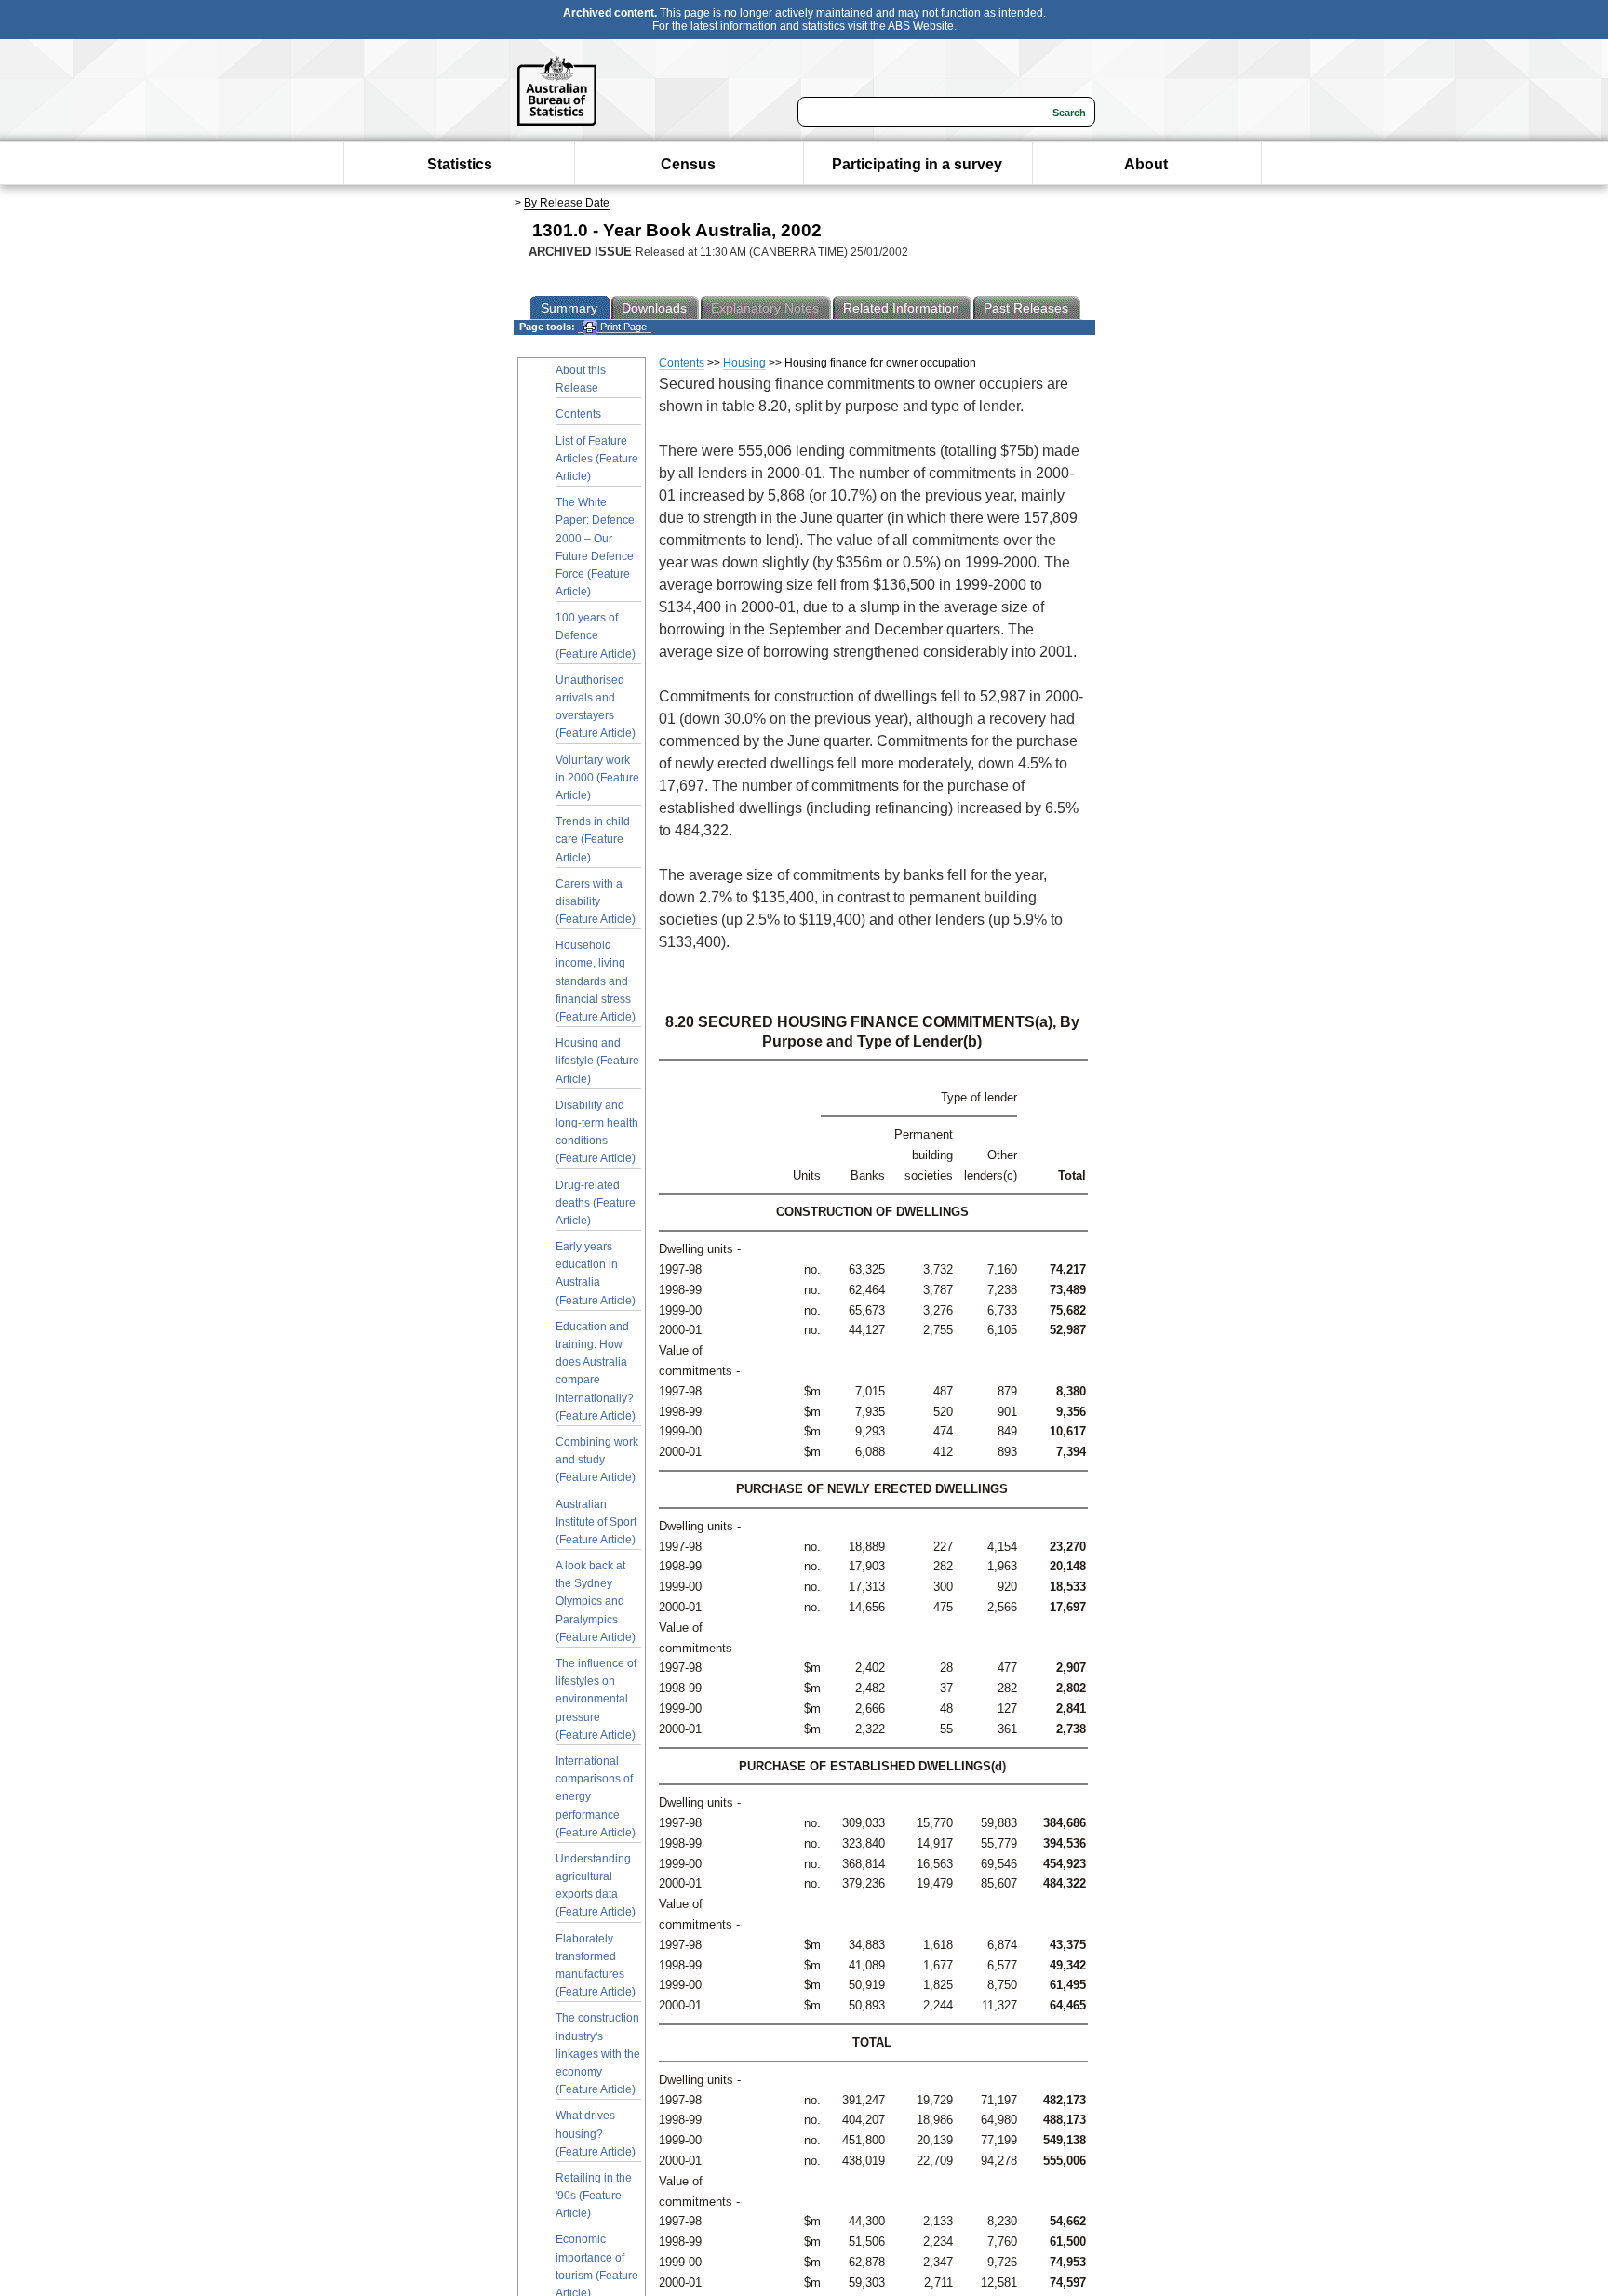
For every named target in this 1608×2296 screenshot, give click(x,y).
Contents (578, 414)
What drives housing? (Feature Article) (596, 2133)
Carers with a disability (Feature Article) (596, 901)
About (1146, 164)
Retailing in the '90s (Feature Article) (594, 2196)
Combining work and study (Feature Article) (597, 1460)
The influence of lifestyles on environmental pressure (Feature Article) (596, 1699)
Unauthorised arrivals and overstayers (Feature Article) (596, 707)
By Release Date (567, 203)
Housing (744, 363)
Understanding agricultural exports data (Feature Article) (596, 1886)
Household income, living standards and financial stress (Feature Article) (596, 981)
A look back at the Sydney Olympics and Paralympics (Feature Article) (596, 1602)
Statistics (460, 164)
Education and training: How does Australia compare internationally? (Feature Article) (596, 1371)
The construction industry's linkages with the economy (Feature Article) (598, 2054)
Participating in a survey (917, 164)
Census (688, 164)
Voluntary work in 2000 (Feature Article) (597, 778)
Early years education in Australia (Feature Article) (596, 1274)
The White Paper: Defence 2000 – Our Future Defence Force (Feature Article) (595, 547)
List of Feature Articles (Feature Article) (597, 459)
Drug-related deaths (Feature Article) (596, 1203)
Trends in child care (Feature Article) (593, 839)
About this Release (581, 379)
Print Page (622, 327)
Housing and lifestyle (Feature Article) (597, 1061)
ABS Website (921, 26)
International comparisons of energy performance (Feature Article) (596, 1797)
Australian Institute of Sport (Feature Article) (596, 1522)
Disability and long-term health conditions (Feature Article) (597, 1132)
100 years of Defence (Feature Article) (596, 635)
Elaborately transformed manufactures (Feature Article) (596, 1966)
